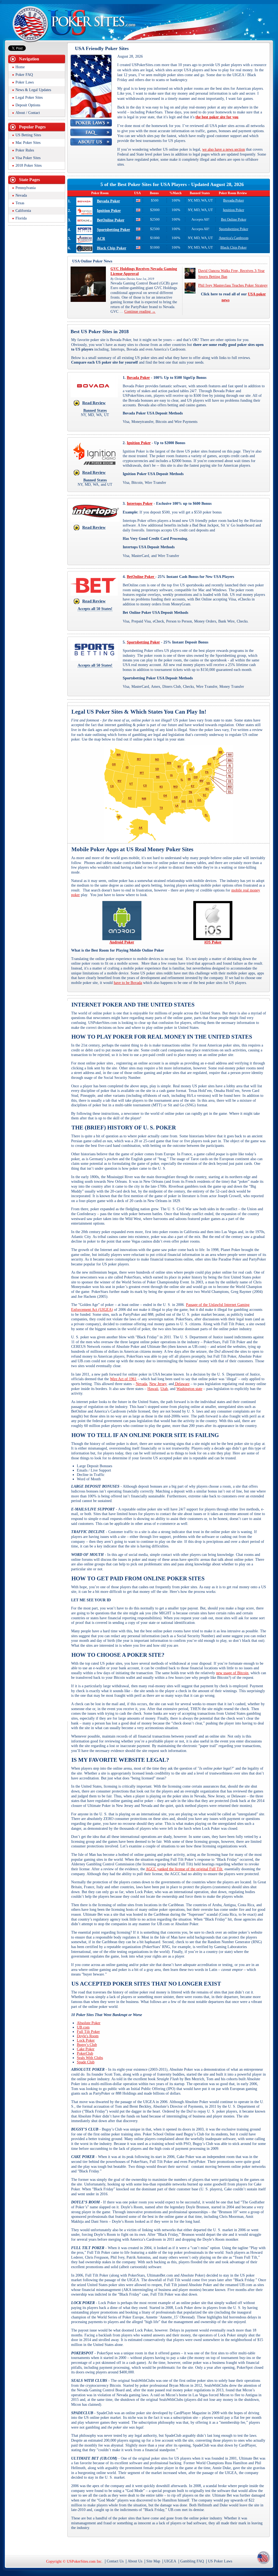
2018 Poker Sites (29, 165)
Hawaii (153, 1389)
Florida (21, 218)
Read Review (94, 403)
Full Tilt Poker (88, 2032)
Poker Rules (25, 150)
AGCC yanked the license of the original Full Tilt (184, 1869)
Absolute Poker (89, 2023)
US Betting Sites (28, 135)
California (23, 211)
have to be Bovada (128, 983)
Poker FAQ (24, 75)
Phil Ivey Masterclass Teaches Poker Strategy (233, 285)
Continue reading (140, 312)
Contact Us (115, 2561)
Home (20, 67)
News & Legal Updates (33, 90)
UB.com (83, 2027)
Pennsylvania (26, 188)
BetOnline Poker (111, 220)
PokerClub (85, 2053)
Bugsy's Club (87, 2045)
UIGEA (170, 2561)
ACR (101, 239)
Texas (20, 203)
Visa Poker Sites (28, 158)
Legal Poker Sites (29, 97)
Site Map (153, 2561)
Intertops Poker (140, 504)
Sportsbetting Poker (113, 230)
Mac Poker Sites (28, 143)
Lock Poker (86, 2040)
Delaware (182, 1384)
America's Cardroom (234, 238)
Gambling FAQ (192, 2561)
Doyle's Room (88, 2036)
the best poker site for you (217, 117)
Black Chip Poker (112, 248)
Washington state (189, 1389)
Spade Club (86, 2062)
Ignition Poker (109, 211)
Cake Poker (86, 2049)
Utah (164, 1389)
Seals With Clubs (90, 2058)
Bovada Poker (108, 201)
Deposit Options (28, 105)
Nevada (141, 1384)
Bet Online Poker (234, 219)
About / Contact (28, 113)
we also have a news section (224, 149)
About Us (135, 2561)
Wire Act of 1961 (123, 1379)
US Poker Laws (220, 2561)
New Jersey (158, 1384)
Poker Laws (25, 82)
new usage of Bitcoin (232, 1673)
